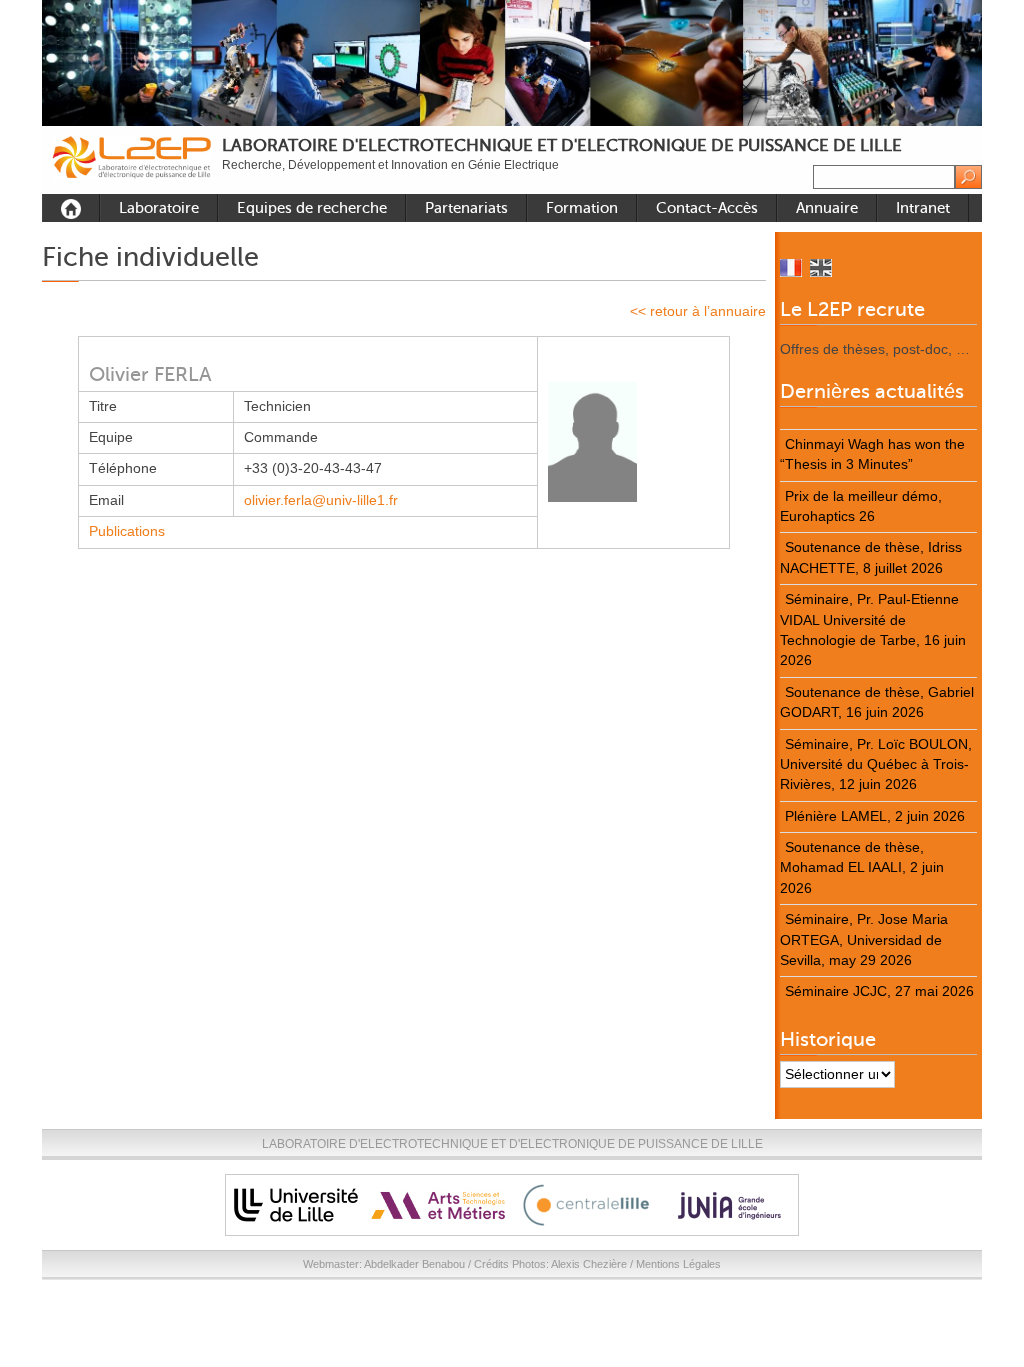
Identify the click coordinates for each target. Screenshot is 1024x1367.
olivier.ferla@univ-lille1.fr (321, 500)
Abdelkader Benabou (414, 1264)
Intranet (923, 208)
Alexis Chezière (589, 1264)
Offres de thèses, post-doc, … (875, 349)
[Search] (968, 177)
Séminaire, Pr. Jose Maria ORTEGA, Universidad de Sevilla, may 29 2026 (864, 940)
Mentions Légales (678, 1264)
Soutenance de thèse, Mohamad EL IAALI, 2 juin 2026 (862, 868)
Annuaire (827, 208)
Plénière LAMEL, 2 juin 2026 (875, 816)
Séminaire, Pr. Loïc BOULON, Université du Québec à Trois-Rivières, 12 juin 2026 (876, 765)
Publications (127, 531)
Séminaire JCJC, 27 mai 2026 (879, 991)
